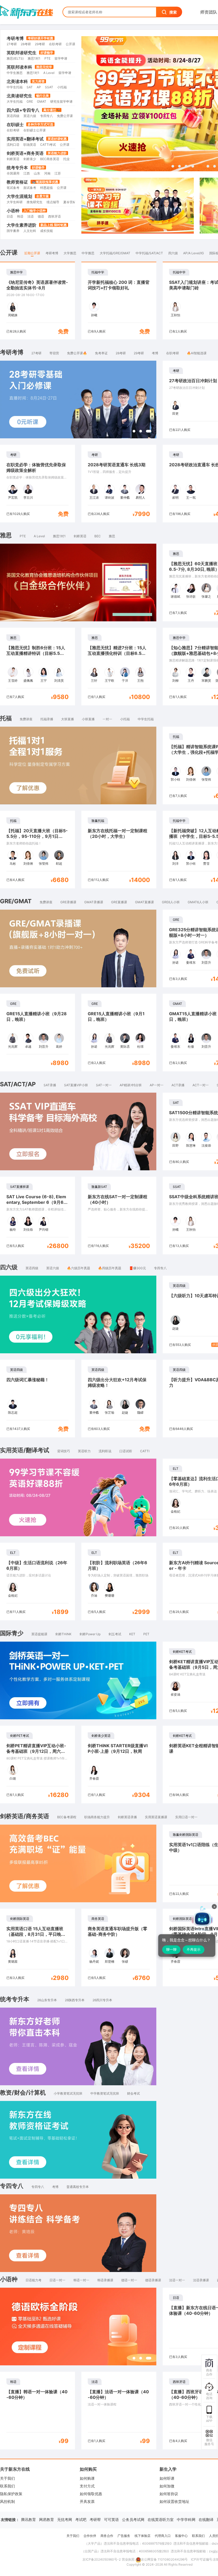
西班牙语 (54, 216)
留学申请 (61, 58)
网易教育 (47, 2519)
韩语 (20, 216)
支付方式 (87, 2486)
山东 (37, 173)
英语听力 (84, 1451)
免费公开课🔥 (77, 353)
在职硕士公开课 (35, 130)
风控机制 (7, 2501)
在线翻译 (206, 2519)
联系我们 (7, 2486)
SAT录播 (50, 1085)
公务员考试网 (133, 2519)
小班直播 (88, 719)
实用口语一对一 (186, 1817)
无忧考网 (65, 2519)
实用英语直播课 (156, 1817)
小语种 (13, 211)
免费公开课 (65, 116)
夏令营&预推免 (74, 202)
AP (39, 87)
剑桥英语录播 (127, 1817)
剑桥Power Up (90, 1634)
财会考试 (133, 2093)
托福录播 (47, 719)
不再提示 (194, 1949)
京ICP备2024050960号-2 (102, 2559)
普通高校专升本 (78, 2187)
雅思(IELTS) (15, 58)
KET (132, 1634)
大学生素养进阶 (22, 225)
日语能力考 (33, 2280)
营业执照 (128, 2559)
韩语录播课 (105, 2280)
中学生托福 (15, 87)
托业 (66, 159)
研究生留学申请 (61, 101)
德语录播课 (153, 2280)
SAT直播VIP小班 (76, 1085)
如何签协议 (169, 2494)
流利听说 (105, 1451)
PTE (47, 58)
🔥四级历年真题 (110, 1268)
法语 (31, 216)
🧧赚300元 (138, 1268)
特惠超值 (47, 188)
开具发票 (87, 2501)
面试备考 (30, 188)
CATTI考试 (48, 145)
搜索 (173, 12)
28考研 (26, 44)
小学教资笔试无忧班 (68, 2093)
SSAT (49, 87)
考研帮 (95, 2519)
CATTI (145, 1451)
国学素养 (13, 231)
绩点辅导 (53, 202)
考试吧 (81, 2519)
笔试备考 (13, 188)
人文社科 (30, 231)
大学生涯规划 (19, 196)
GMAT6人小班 (198, 902)
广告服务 (124, 2536)
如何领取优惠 (91, 2494)
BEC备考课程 (67, 1817)
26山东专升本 (47, 2000)
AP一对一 (157, 1085)
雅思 (112, 536)
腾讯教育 (28, 2519)
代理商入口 (163, 2536)
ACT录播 (178, 1085)
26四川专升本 (102, 2000)
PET (146, 1634)
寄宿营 (54, 353)
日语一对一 (57, 2280)
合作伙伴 (90, 2536)
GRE (30, 101)
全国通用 (13, 173)
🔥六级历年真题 (79, 1268)
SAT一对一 (104, 1085)
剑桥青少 (30, 159)
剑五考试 (115, 1634)
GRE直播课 (119, 902)
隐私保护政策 (11, 2494)
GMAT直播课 (144, 902)
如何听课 (167, 2478)
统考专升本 (17, 168)
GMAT (42, 101)
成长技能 (47, 231)
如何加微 (167, 2486)
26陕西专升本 (75, 2000)
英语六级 (30, 116)
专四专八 (47, 116)
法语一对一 (177, 2280)
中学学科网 (186, 2519)
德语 (41, 216)
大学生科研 (15, 202)
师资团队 (209, 12)
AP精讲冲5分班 (131, 1085)
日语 (10, 216)
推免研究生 (35, 202)
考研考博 (15, 38)
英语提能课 (39, 1634)
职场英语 (30, 145)
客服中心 (181, 2536)
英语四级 (13, 116)
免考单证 (101, 353)
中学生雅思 (15, 73)
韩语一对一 (81, 2280)
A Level (49, 73)
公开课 (70, 44)
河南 (47, 173)
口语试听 (126, 1451)
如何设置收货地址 (174, 2501)
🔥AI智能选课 (197, 353)
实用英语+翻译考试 (25, 139)
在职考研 (55, 44)
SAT (30, 87)
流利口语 (13, 145)
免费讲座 (26, 719)
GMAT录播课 (94, 902)
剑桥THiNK (63, 1634)
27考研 (12, 44)
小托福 (62, 87)
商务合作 (107, 2536)
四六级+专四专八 (23, 110)
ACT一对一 (201, 1085)
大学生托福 (15, 101)
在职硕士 (15, 124)
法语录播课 (201, 2280)
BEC (98, 536)
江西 (27, 173)
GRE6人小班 (171, 902)
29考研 (40, 44)
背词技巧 (64, 1451)
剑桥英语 (13, 159)
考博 (155, 353)
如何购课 (87, 2478)
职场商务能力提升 (97, 1817)
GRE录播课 (68, 902)
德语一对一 (129, 2280)
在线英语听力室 (161, 2519)
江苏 (58, 173)
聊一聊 (171, 1949)
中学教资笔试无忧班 (105, 2093)
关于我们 (7, 2478)
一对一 (107, 719)
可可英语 (111, 2519)
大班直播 (68, 719)
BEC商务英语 (50, 159)
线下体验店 (142, 2536)
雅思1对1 (34, 58)
